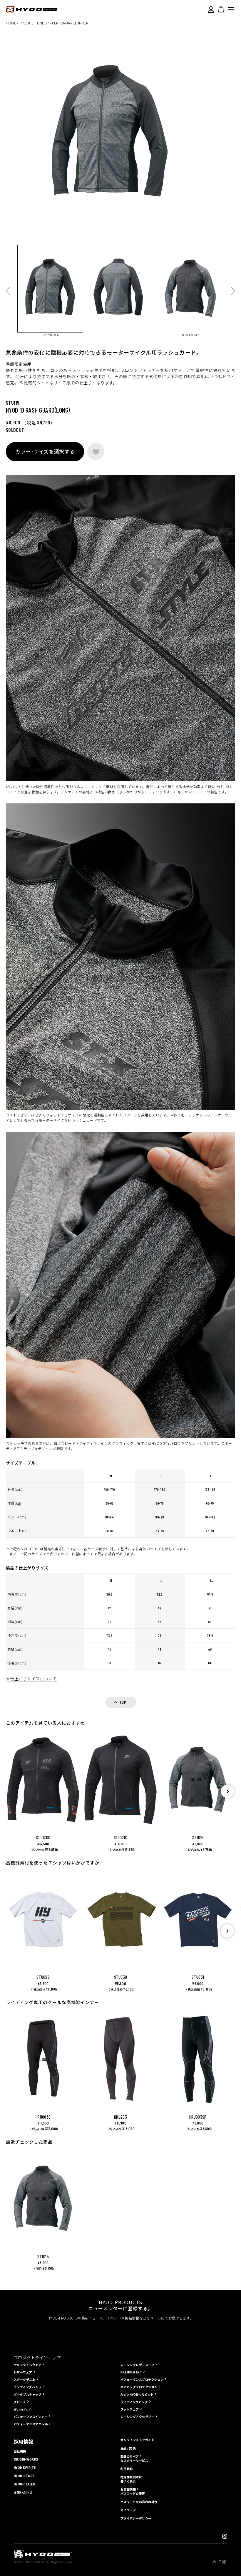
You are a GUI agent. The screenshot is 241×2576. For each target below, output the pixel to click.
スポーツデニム (25, 2379)
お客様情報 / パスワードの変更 (133, 2491)
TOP (223, 2562)
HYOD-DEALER (25, 2484)
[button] (227, 1791)
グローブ (20, 2402)
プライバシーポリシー (136, 2518)
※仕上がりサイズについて (31, 1679)
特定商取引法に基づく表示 (131, 2479)
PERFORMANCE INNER (70, 23)
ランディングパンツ (28, 2387)
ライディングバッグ (134, 2402)
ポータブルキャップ (28, 2394)
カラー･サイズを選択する (45, 451)
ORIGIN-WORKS (26, 2459)
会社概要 (20, 2451)
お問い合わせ (23, 2492)
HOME (11, 23)
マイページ (128, 2510)
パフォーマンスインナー (31, 2417)
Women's (21, 2409)
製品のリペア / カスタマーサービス (134, 2458)
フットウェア (130, 2409)
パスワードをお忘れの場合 (139, 2502)
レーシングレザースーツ (137, 2365)
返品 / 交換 (128, 2448)
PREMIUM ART (131, 2372)
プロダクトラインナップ (37, 2357)
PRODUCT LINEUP (34, 23)
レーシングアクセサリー (137, 2417)
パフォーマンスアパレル (31, 2424)
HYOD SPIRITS (25, 2468)
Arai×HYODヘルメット (137, 2394)
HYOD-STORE (24, 2476)
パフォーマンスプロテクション (142, 2379)
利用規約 (127, 2469)
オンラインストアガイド (137, 2440)
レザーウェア (23, 2372)
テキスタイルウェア (28, 2365)
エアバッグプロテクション (139, 2387)
